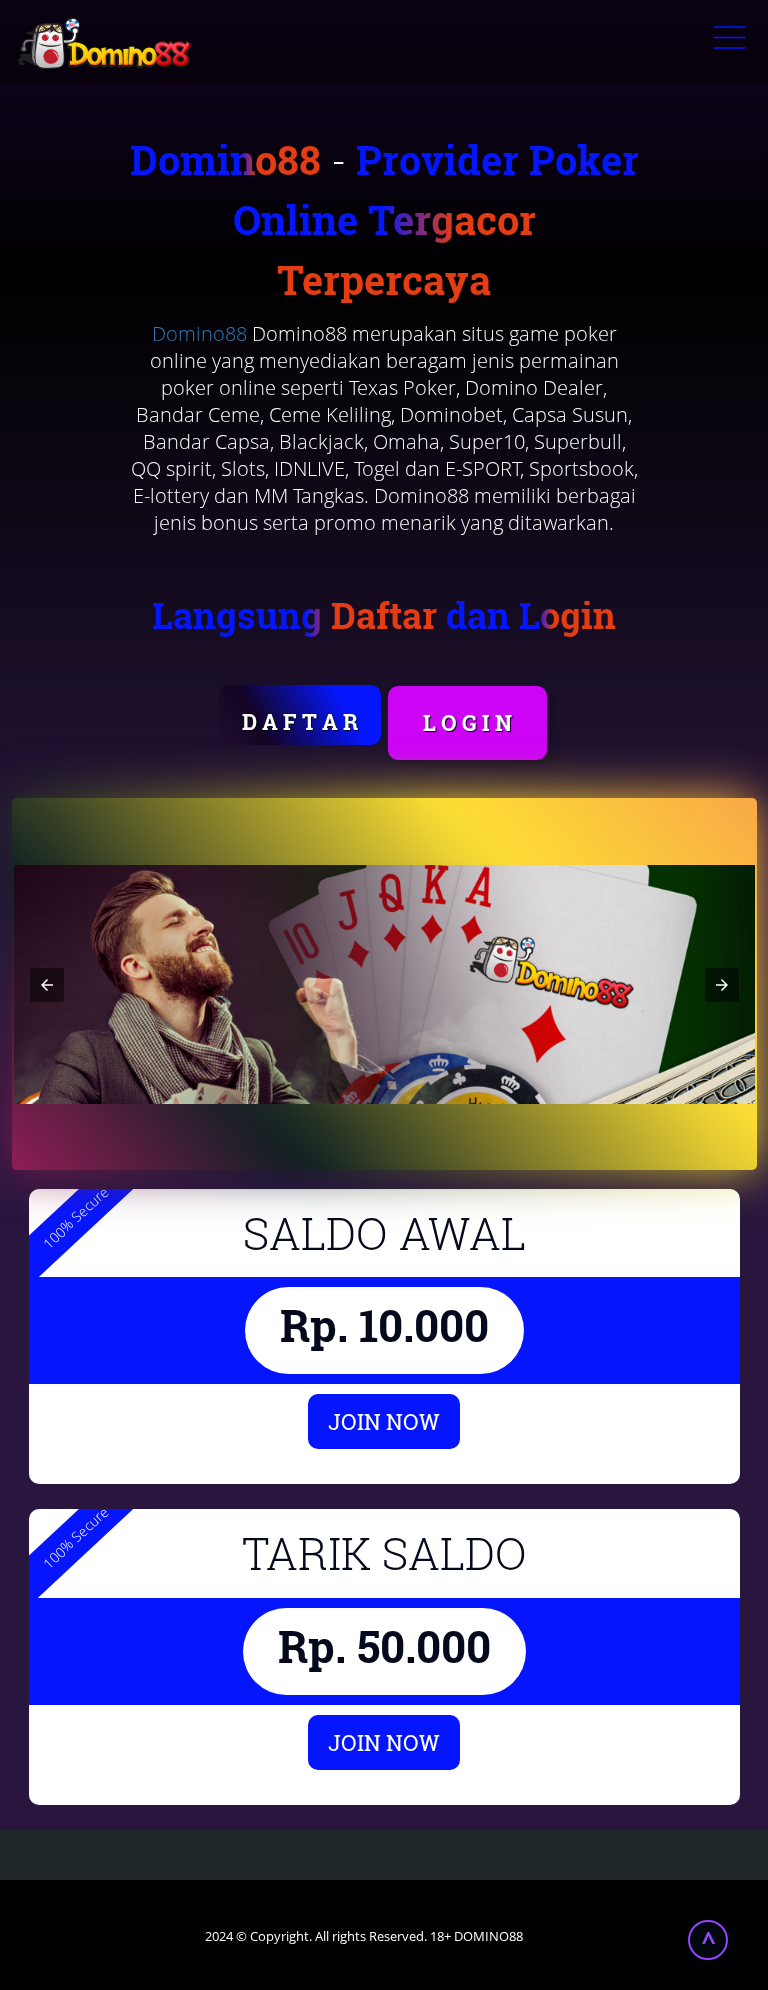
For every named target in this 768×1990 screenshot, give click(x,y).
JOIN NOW (384, 1421)
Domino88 (199, 333)
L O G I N (467, 722)
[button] (47, 985)
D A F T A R (300, 721)
